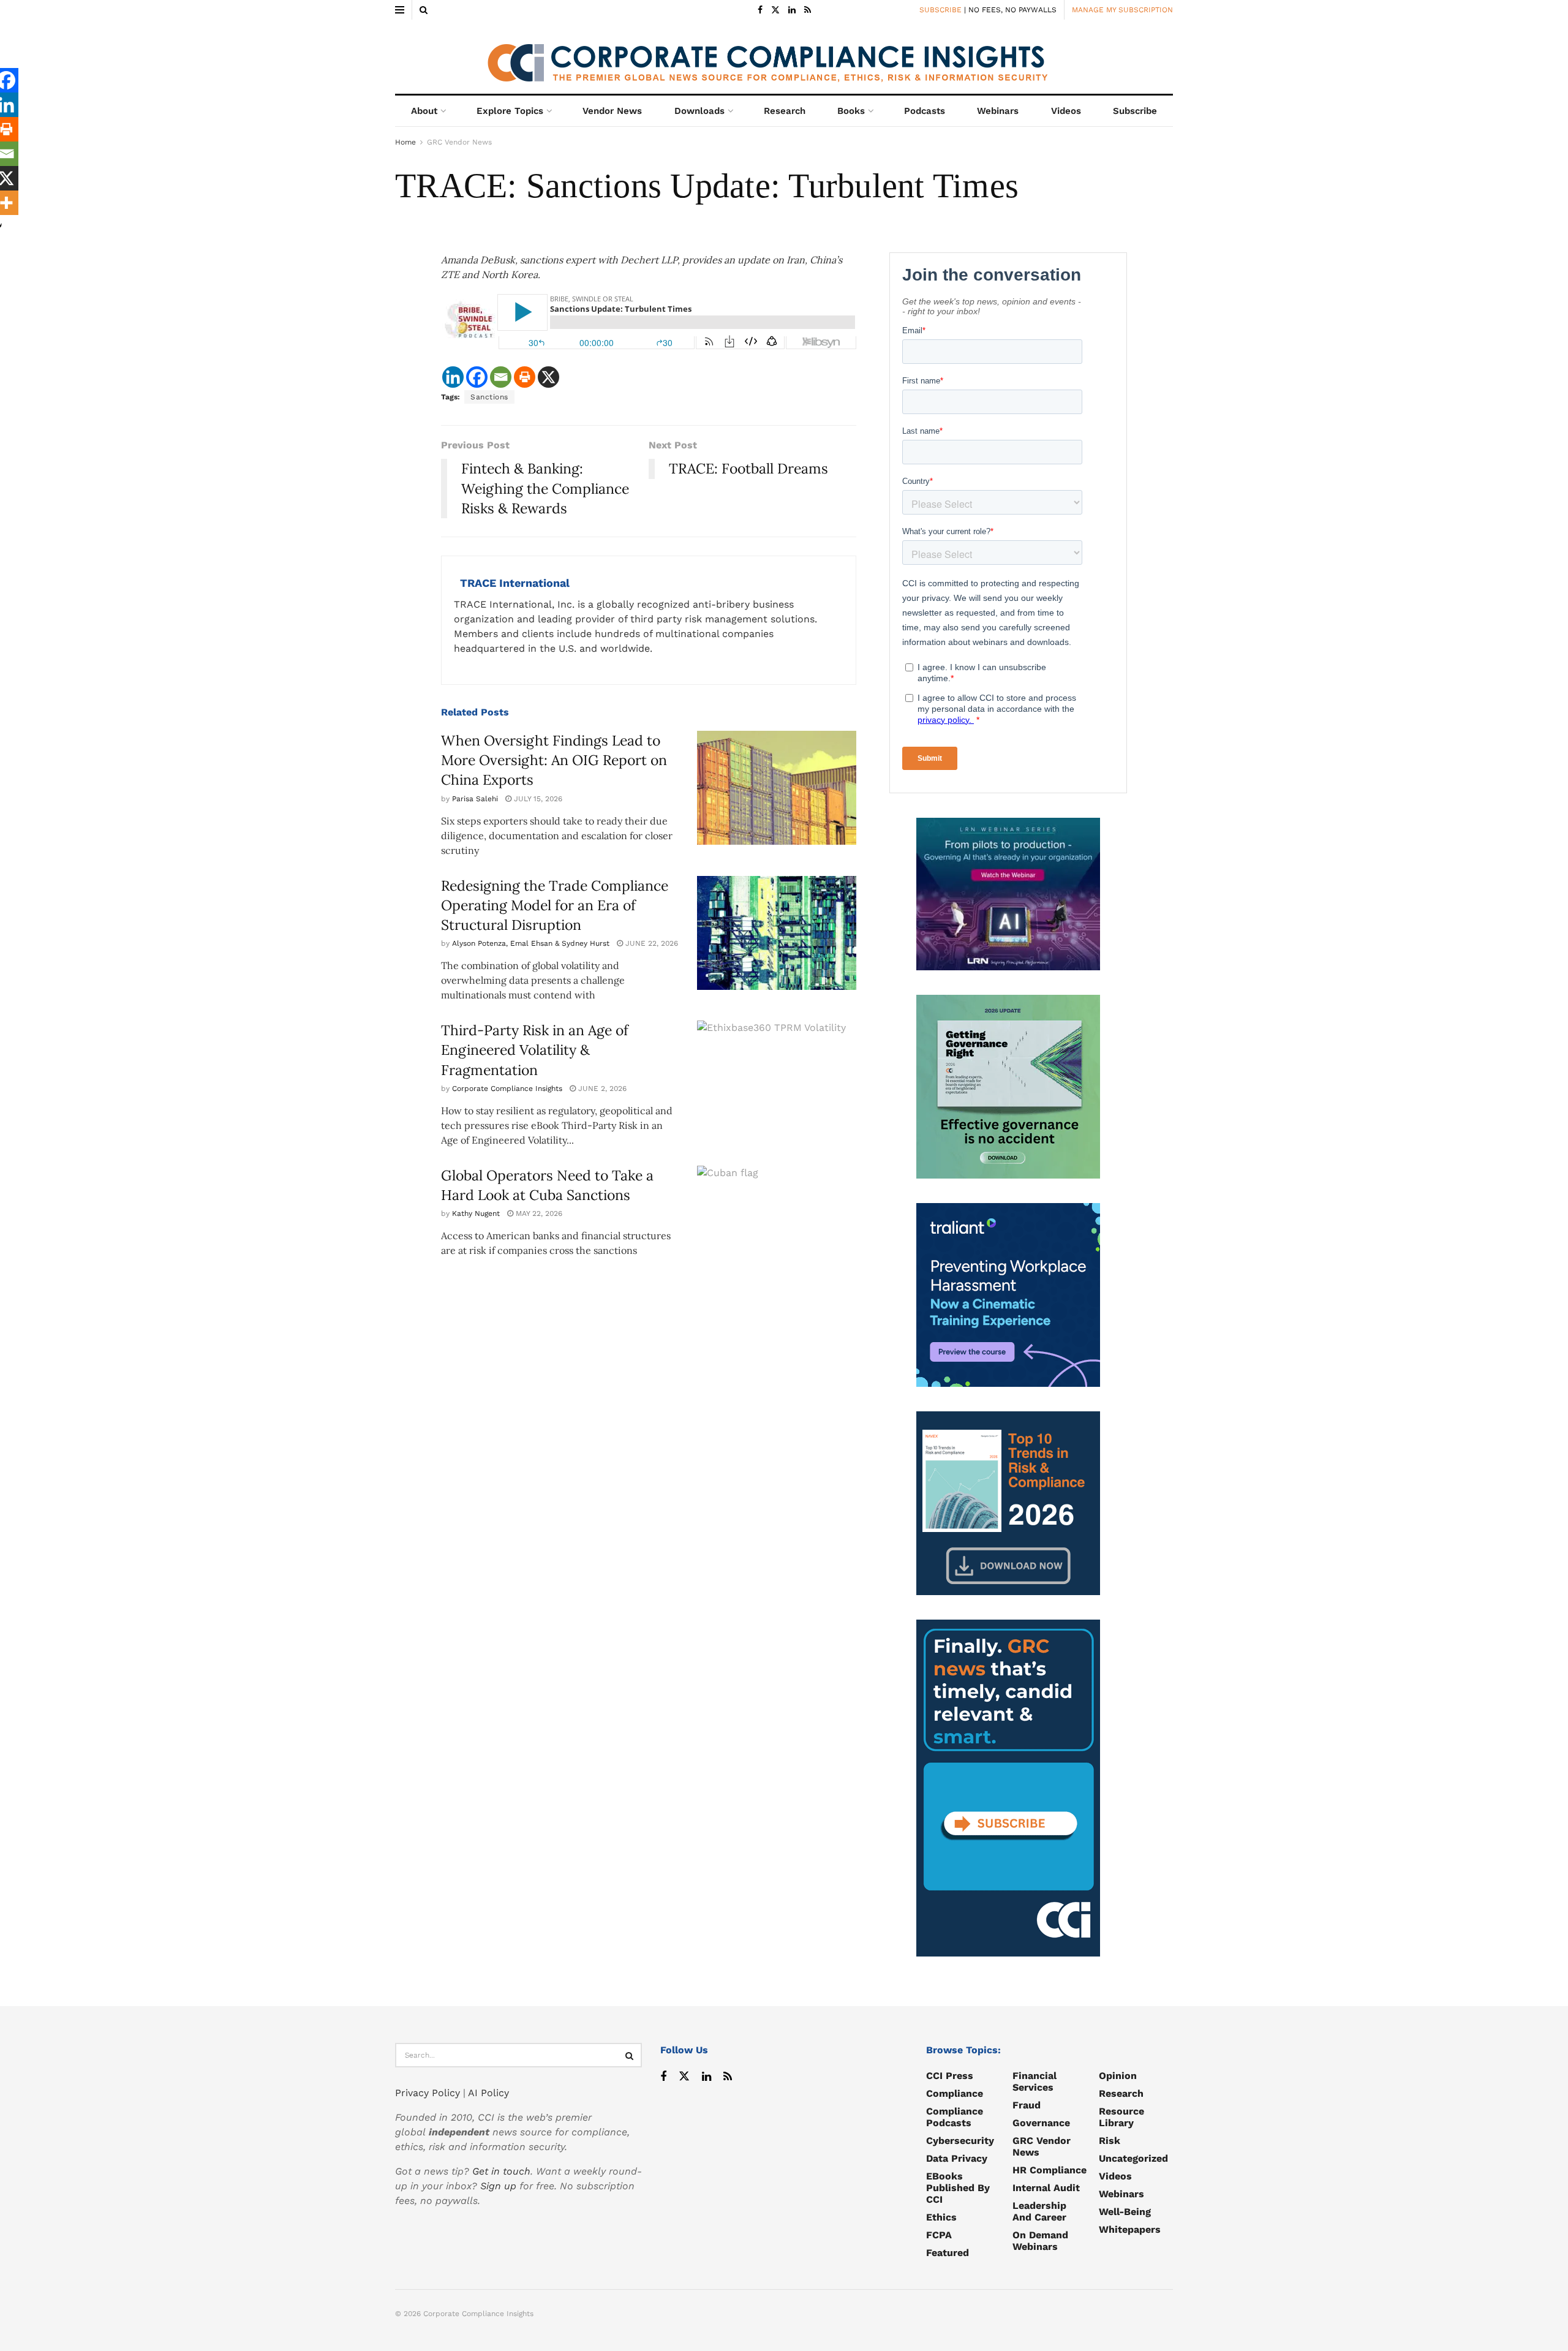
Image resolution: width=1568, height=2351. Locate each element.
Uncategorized (1133, 2158)
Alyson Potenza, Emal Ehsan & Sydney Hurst (531, 943)
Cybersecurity (960, 2141)
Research (785, 111)
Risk (1110, 2141)
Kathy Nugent (476, 1213)
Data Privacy (957, 2158)
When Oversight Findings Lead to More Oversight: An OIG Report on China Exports (554, 760)
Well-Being (1125, 2212)
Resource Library (1121, 2117)
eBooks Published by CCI (958, 2188)
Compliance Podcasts (955, 2117)
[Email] (501, 377)
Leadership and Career (1039, 2211)
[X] (548, 377)
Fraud (1027, 2105)
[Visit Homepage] (784, 57)
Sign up (498, 2186)
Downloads (699, 111)
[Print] (525, 377)
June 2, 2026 (601, 1089)
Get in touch (501, 2171)
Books (851, 111)
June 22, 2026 (650, 943)
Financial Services (1035, 2081)
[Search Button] (424, 10)
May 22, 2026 (538, 1213)
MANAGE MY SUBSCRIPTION (1122, 10)
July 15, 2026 (537, 799)
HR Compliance (1050, 2170)
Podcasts (925, 111)
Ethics (941, 2217)
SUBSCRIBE (940, 10)
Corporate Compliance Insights (507, 1089)
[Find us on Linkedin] (707, 2077)
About (424, 111)
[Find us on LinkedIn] (792, 10)
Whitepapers (1130, 2229)
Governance (1041, 2123)
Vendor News (612, 111)
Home (405, 142)
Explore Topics (510, 111)
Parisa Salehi (475, 799)
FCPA (939, 2235)
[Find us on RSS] (808, 10)
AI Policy (488, 2093)
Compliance (955, 2093)
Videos (1066, 111)
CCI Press (950, 2076)
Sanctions (489, 397)
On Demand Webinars (1040, 2241)
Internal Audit (1046, 2188)
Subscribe (1135, 111)
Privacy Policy (428, 2093)
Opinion (1118, 2076)
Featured (948, 2253)
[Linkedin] (453, 377)
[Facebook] (477, 377)
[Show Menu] (400, 10)
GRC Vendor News (459, 142)
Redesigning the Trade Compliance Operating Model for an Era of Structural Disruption (555, 905)
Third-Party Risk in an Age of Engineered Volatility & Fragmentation (535, 1050)
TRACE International (515, 583)
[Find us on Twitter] (775, 10)
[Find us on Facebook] (760, 10)
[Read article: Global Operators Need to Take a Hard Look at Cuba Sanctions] (777, 1223)
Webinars (998, 111)
